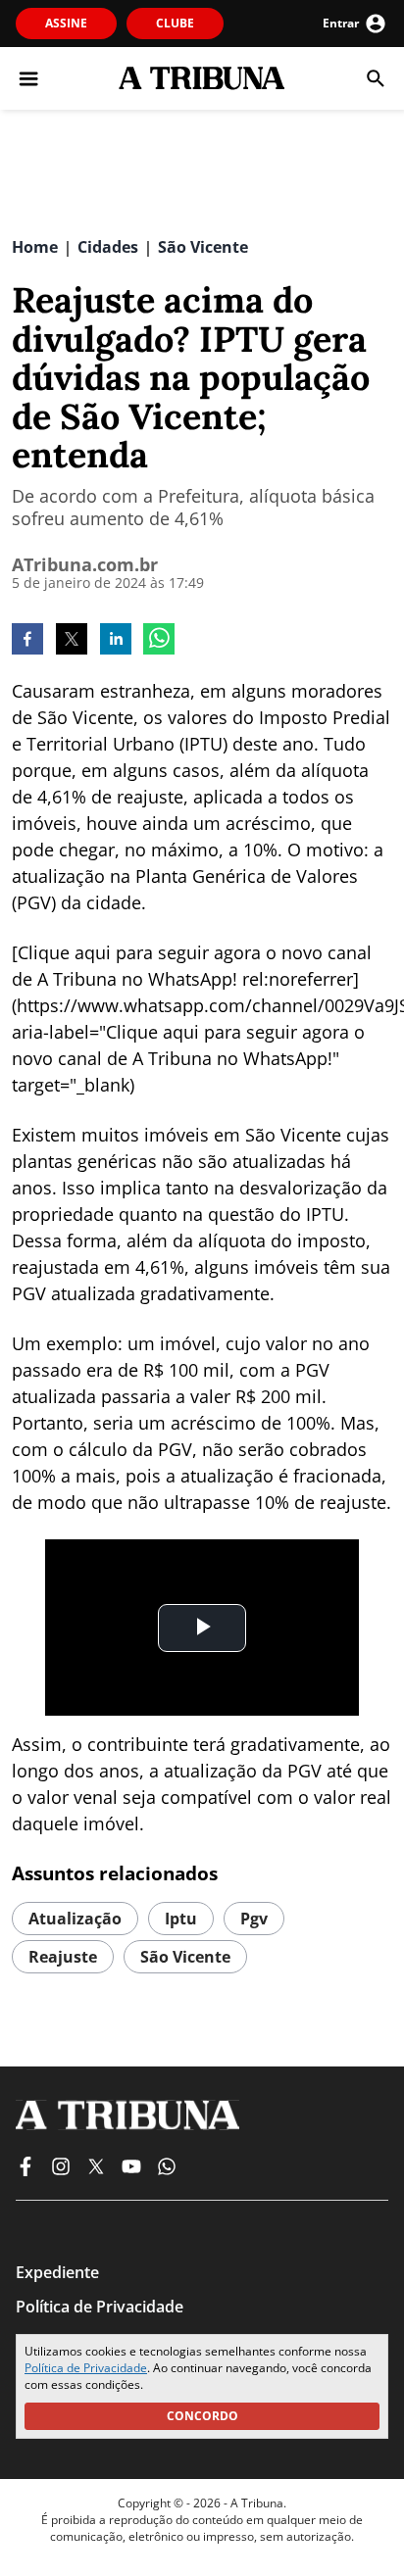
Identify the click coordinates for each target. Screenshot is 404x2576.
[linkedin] (116, 641)
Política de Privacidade (86, 2368)
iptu (181, 1919)
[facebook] (27, 641)
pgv (254, 1919)
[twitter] (72, 641)
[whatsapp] (159, 641)
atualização (75, 1919)
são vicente (185, 1957)
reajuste (63, 1957)
